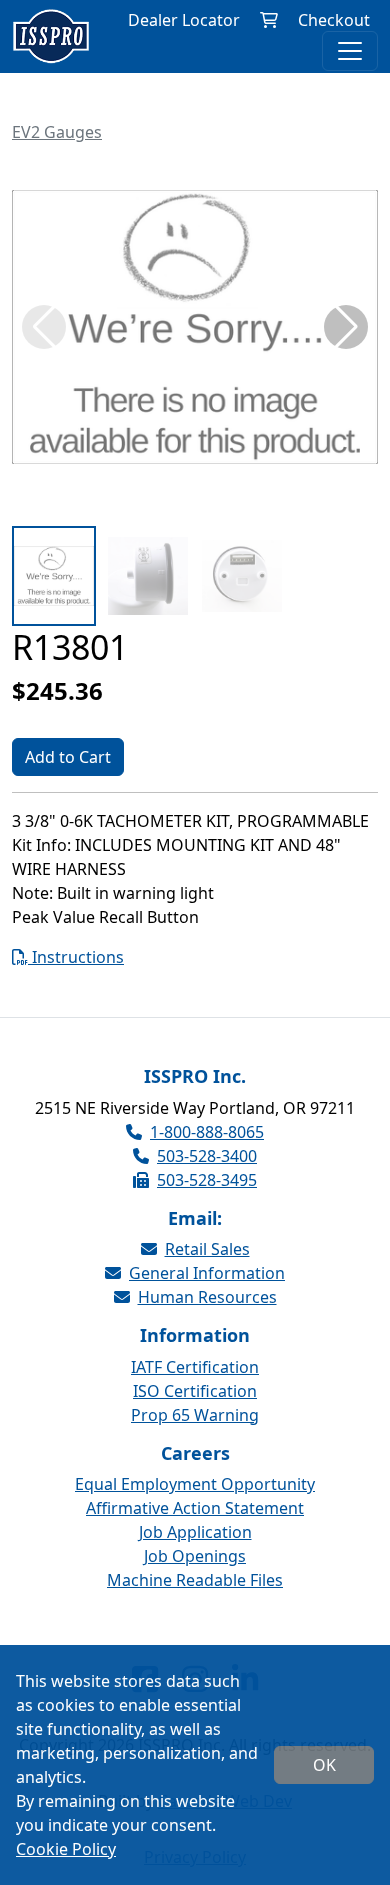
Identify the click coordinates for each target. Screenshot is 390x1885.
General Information (207, 1273)
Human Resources (207, 1297)
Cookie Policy (66, 1849)
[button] (346, 327)
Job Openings (195, 1556)
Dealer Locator (184, 20)
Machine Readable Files (195, 1580)
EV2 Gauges (57, 132)
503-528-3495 (207, 1180)
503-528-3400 (207, 1156)
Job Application (195, 1532)
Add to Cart (68, 757)
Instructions (76, 957)
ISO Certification (195, 1391)
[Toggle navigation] (350, 51)
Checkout (334, 20)
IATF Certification (195, 1367)
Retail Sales (207, 1249)
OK (324, 1765)
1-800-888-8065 (207, 1132)
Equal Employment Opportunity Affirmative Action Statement (195, 1496)
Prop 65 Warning (195, 1415)
